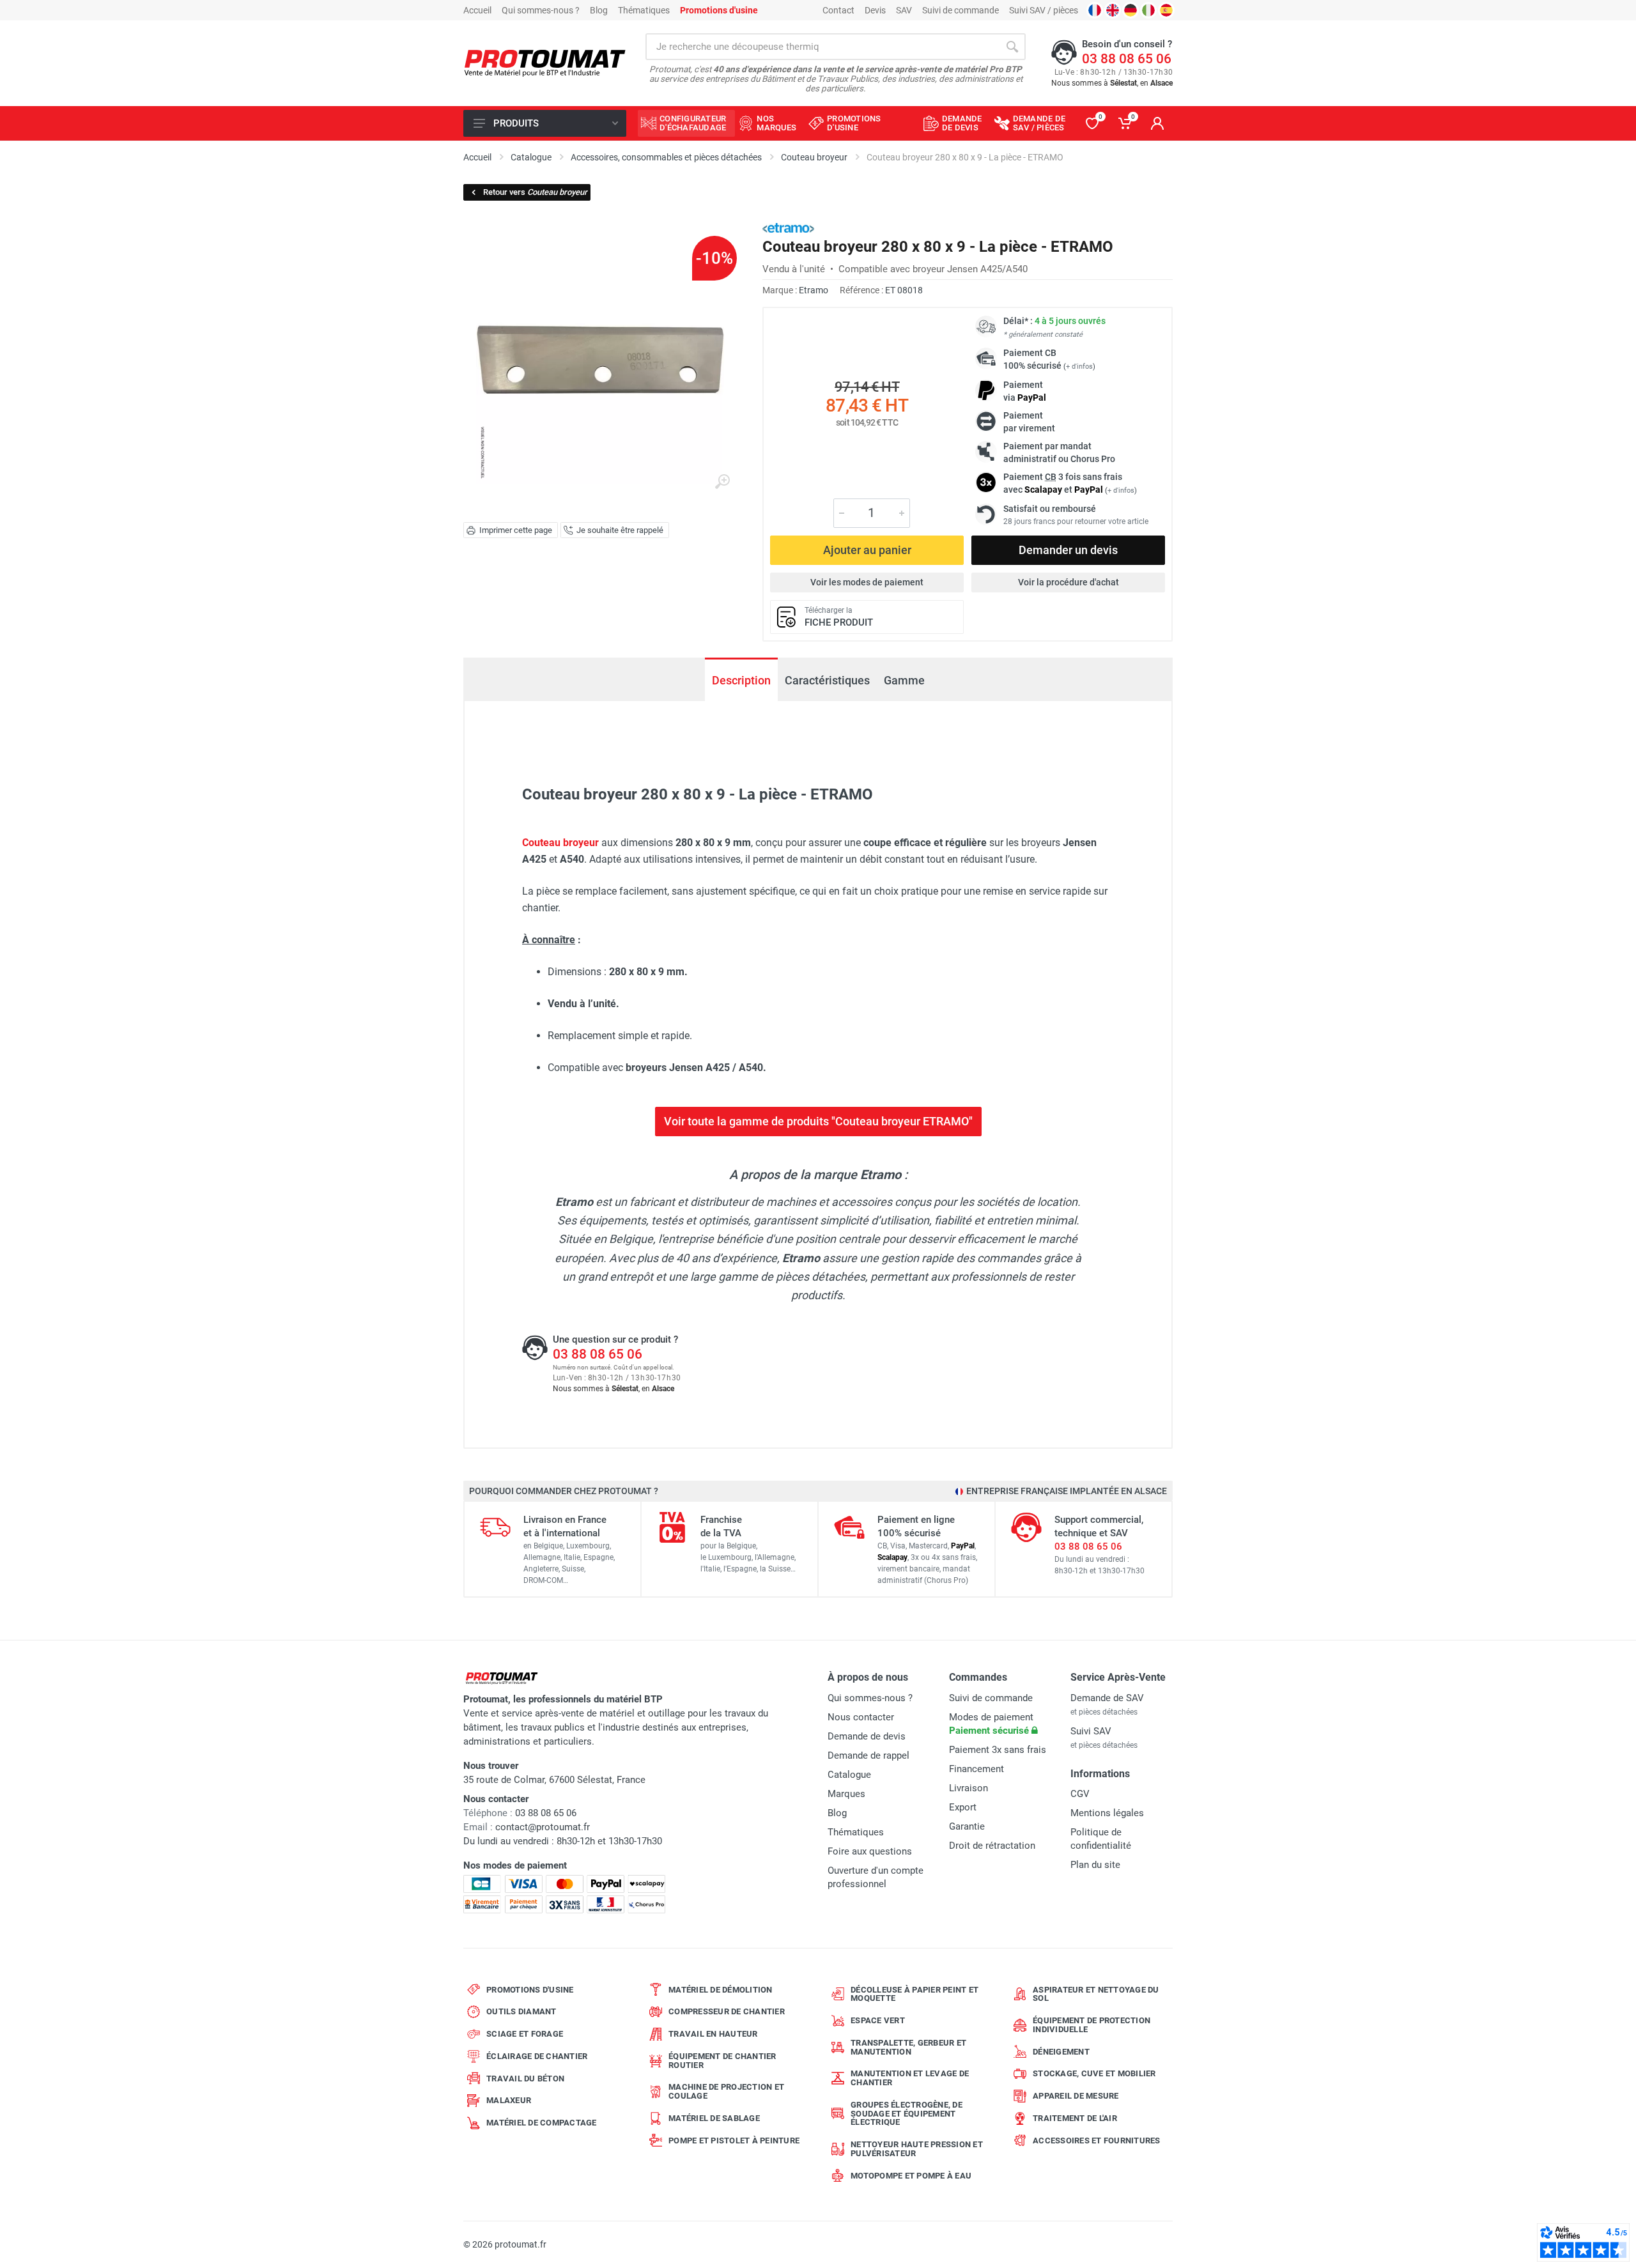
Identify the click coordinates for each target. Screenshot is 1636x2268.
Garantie (967, 1826)
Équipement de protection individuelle (1092, 2025)
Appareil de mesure (1076, 2096)
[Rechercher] (1012, 47)
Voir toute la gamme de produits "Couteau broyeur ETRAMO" (818, 1121)
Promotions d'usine (530, 1990)
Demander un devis (1068, 550)
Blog (599, 10)
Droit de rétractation (992, 1846)
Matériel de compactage (542, 2123)
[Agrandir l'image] (722, 482)
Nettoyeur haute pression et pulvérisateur (917, 2149)
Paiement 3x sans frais (998, 1750)
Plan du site (1095, 1865)
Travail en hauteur (713, 2034)
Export (963, 1807)
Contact (838, 10)
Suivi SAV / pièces (1044, 10)
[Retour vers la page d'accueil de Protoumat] (545, 64)
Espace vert (878, 2020)
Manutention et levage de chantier (910, 2078)
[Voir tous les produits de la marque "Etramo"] (788, 228)
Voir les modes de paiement (867, 582)
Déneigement (1061, 2052)
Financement (976, 1769)
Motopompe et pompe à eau (911, 2176)
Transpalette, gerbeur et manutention (908, 2047)
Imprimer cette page (516, 530)
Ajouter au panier (867, 550)
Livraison (968, 1788)
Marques (846, 1794)
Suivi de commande (961, 10)
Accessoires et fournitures (1097, 2141)
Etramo (814, 290)
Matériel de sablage (714, 2118)
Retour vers (535, 192)
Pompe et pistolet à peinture (734, 2141)
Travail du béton (525, 2079)
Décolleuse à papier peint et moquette (914, 1994)
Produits (516, 123)
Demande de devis (867, 1736)
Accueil (477, 10)
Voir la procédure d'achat (1069, 582)
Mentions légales (1107, 1813)
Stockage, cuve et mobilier (1094, 2073)
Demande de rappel (868, 1755)
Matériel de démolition (721, 1990)
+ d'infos (1079, 366)
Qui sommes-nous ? (541, 10)
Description (741, 680)
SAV (904, 10)
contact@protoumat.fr (543, 1827)
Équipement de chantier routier (722, 2061)
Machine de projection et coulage (726, 2091)
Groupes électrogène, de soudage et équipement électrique (907, 2114)
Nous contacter (861, 1717)
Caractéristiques (827, 680)
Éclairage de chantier (537, 2056)
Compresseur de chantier (727, 2011)
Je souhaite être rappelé (620, 530)
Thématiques (644, 10)
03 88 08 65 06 (1127, 59)
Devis (875, 10)
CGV (1080, 1794)
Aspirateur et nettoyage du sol (1096, 1994)
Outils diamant (521, 2011)
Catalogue (849, 1775)
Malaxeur (509, 2100)
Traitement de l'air (1075, 2118)
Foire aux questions (870, 1851)
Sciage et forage (525, 2034)
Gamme (904, 680)
